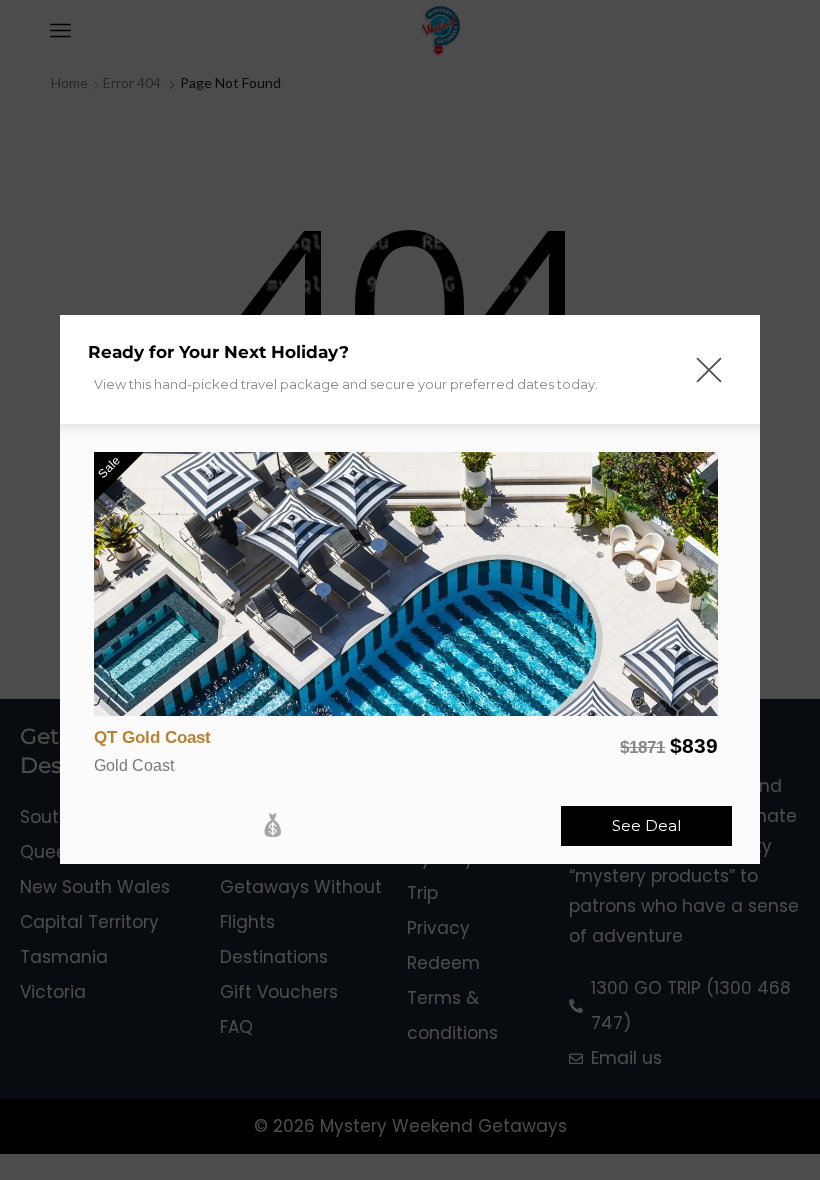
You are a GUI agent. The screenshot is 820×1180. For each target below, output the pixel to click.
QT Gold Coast (152, 737)
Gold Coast (134, 765)
